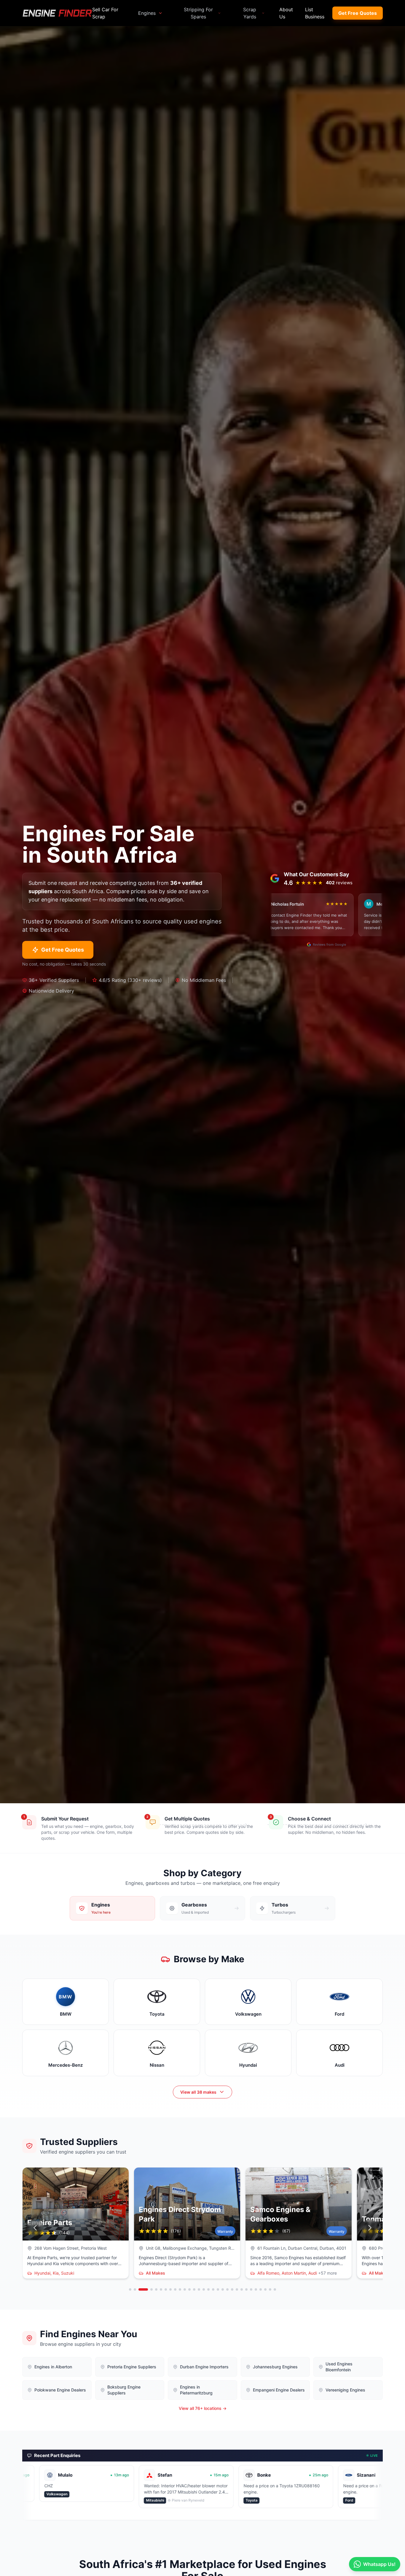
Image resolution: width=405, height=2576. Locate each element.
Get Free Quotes (358, 13)
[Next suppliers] (370, 2228)
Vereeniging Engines (345, 2390)
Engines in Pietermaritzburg (196, 2390)
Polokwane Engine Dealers (60, 2390)
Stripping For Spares (198, 13)
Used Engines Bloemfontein (339, 2367)
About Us (286, 13)
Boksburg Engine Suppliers (124, 2390)
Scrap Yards (250, 13)
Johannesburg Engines (275, 2367)
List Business (315, 13)
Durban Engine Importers (204, 2367)
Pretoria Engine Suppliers (132, 2367)
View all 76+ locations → (203, 2408)
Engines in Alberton (53, 2367)
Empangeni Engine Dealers (279, 2390)
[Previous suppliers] (35, 2228)
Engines (147, 13)
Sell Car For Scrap (105, 13)
